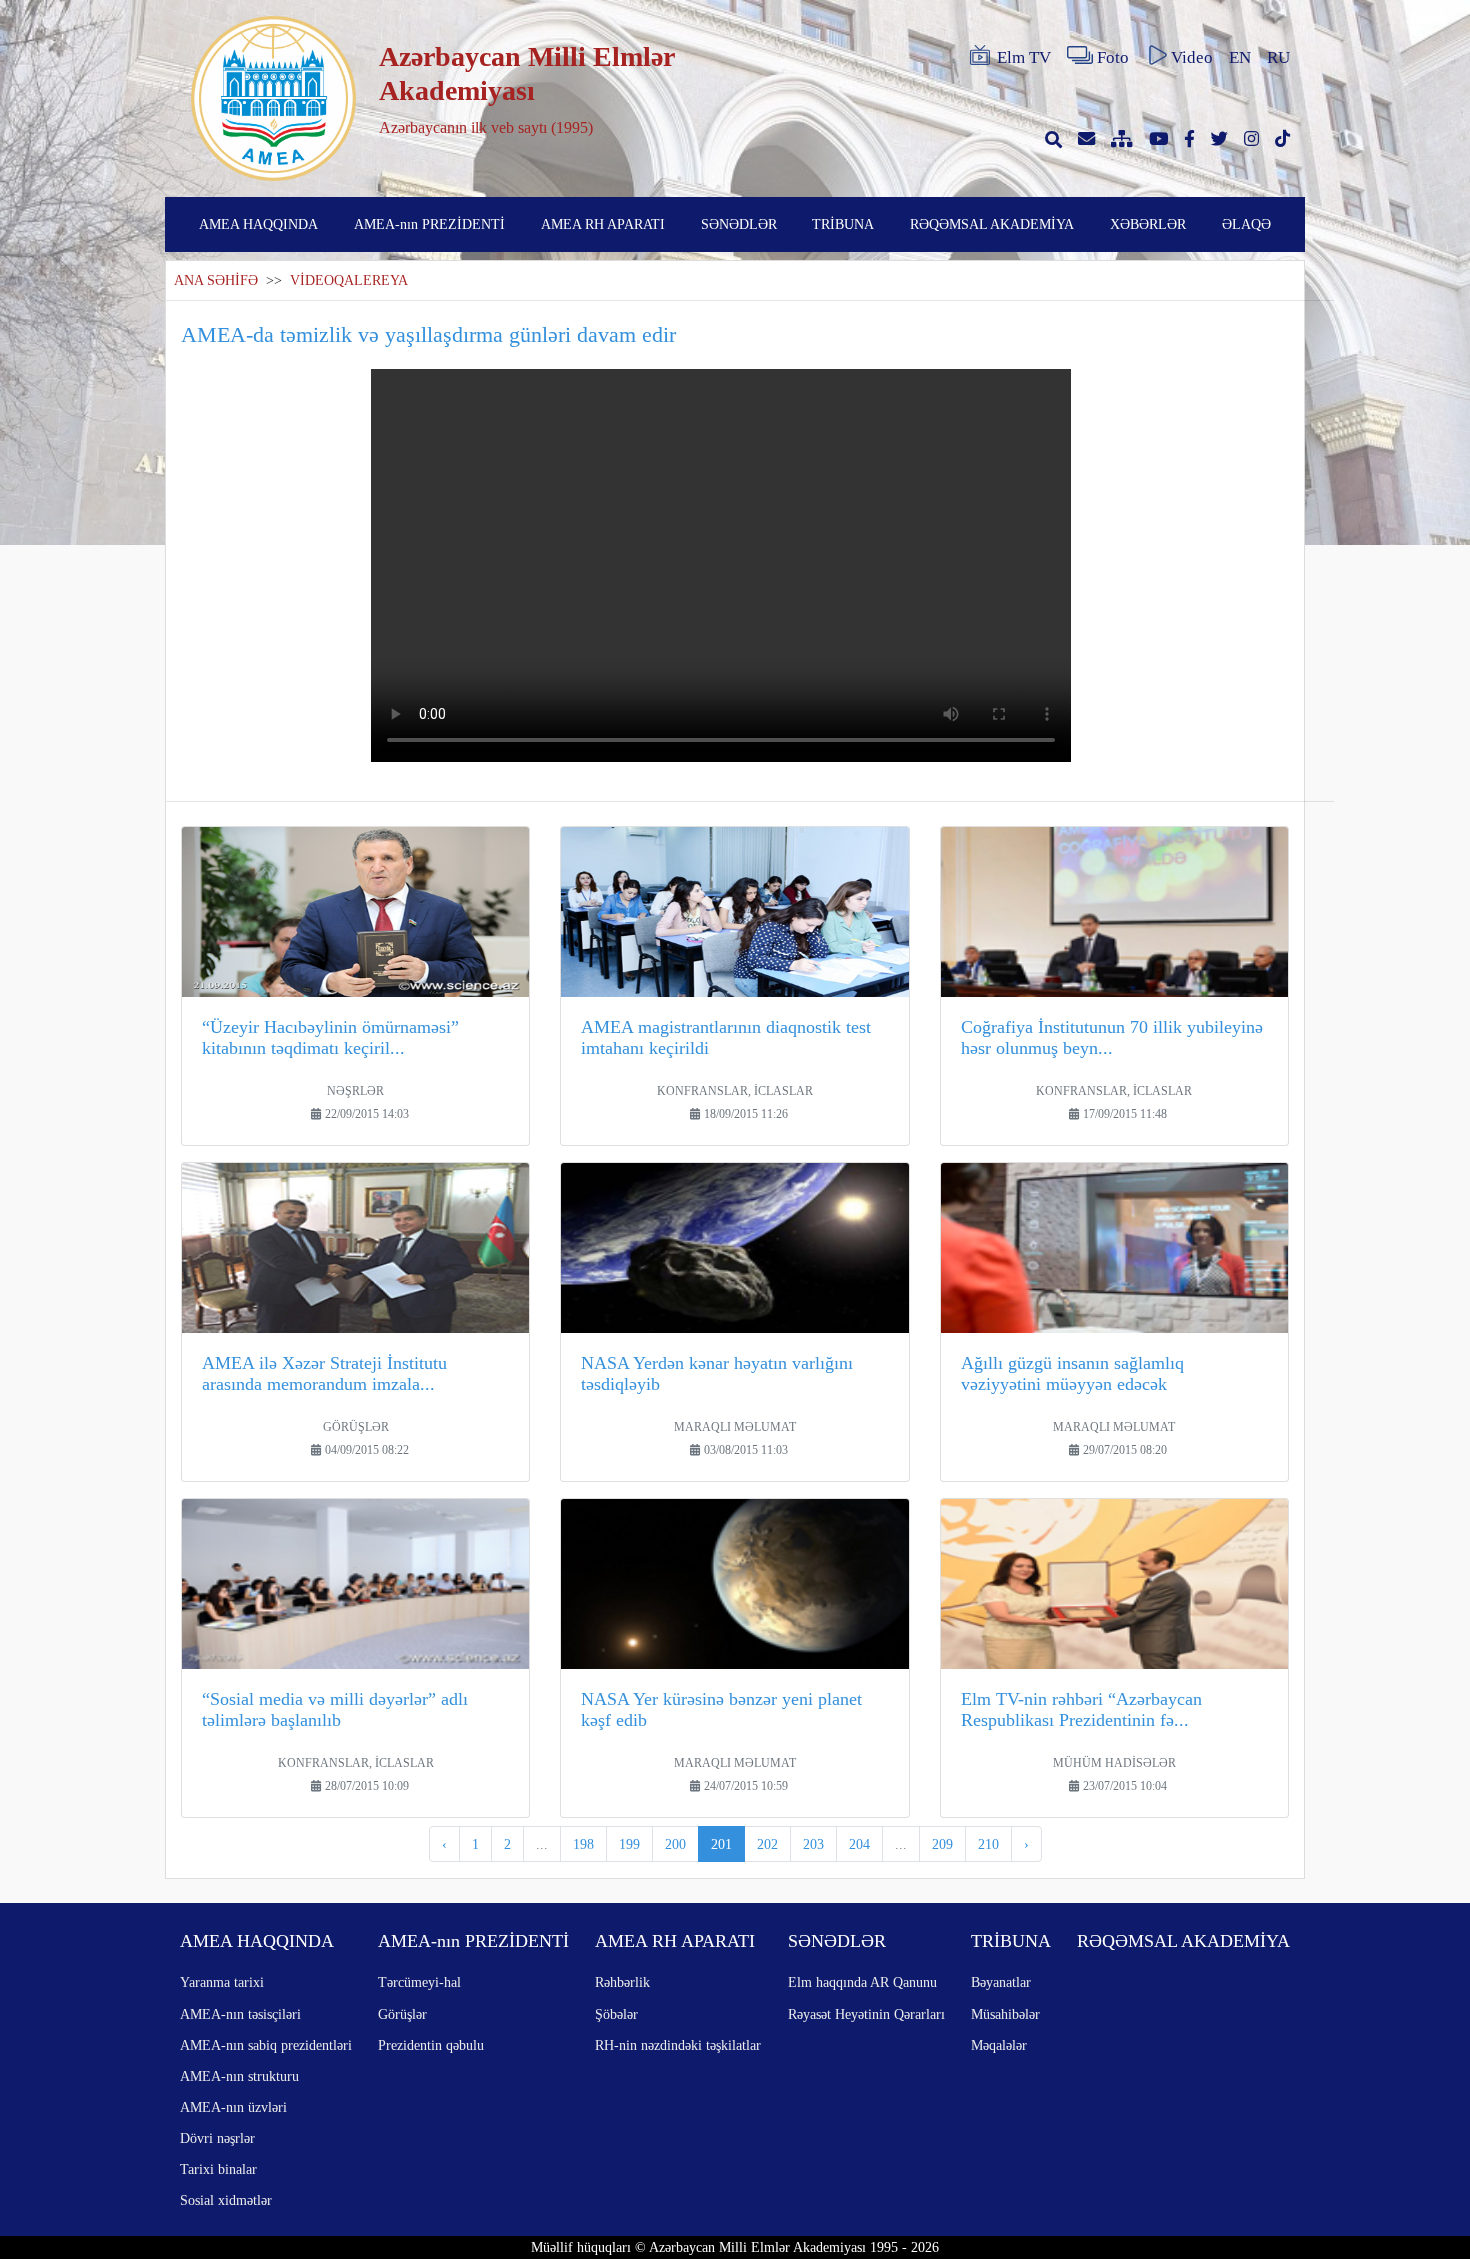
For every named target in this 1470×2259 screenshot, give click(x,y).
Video (1192, 57)
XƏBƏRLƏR (1148, 224)
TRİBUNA (843, 224)
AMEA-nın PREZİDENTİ (429, 224)
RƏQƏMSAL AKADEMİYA (992, 224)
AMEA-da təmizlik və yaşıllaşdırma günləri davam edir (428, 334)
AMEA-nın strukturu (239, 2076)
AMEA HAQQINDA (258, 224)
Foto (1113, 57)
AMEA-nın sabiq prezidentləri (266, 2045)
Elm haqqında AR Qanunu (862, 1982)
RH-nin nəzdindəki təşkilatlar (678, 2045)
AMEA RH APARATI (603, 224)
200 (675, 1844)
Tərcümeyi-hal (419, 1982)
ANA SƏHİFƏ (216, 280)
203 (813, 1844)
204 (859, 1844)
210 (988, 1844)
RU (1278, 57)
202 (767, 1844)
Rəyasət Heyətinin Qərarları (866, 2014)
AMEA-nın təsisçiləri (240, 2014)
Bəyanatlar (1001, 1982)
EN (1240, 57)
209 (942, 1844)
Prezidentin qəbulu (431, 2045)
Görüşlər (402, 2014)
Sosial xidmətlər (226, 2200)
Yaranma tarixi (222, 1982)
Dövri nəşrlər (217, 2138)
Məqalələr (999, 2045)
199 (629, 1844)
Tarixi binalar (218, 2169)
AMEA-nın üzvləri (233, 2107)
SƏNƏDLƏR (739, 224)
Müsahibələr (1005, 2014)
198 (583, 1844)
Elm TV (1024, 57)
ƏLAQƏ (1246, 224)
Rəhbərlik (622, 1982)
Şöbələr (616, 2014)
